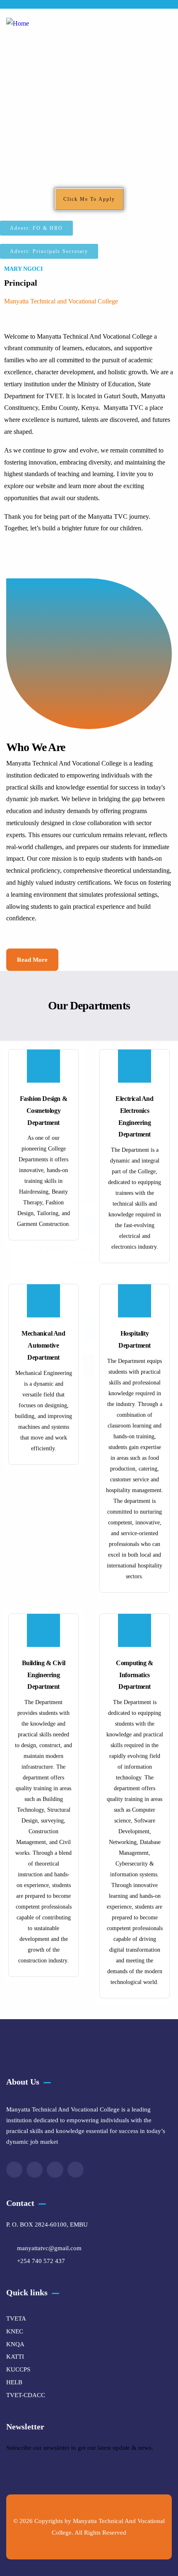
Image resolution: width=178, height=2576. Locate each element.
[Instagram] (55, 2170)
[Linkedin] (76, 2170)
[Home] (18, 24)
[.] (167, 26)
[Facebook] (35, 2170)
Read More (32, 960)
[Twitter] (14, 2170)
